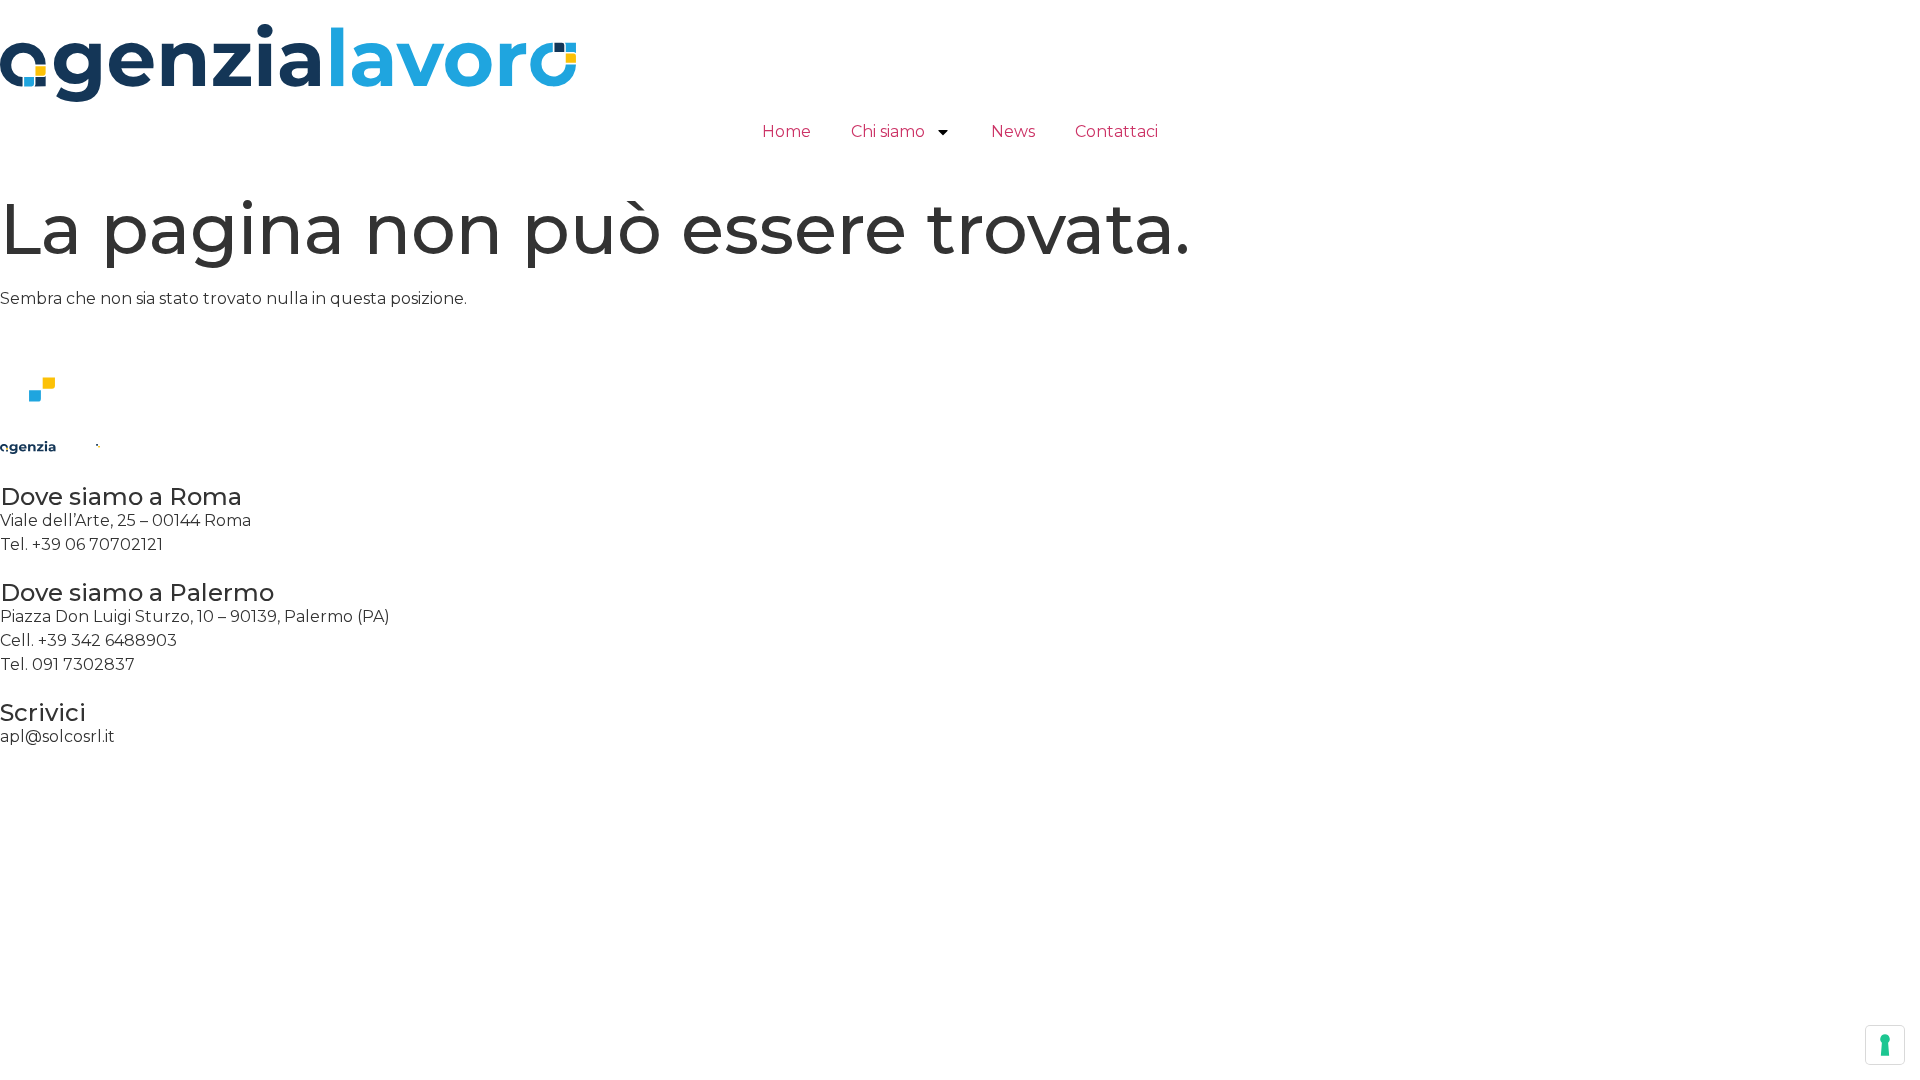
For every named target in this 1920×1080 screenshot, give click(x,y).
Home (786, 131)
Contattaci (1116, 131)
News (1013, 131)
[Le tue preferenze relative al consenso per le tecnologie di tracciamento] (1885, 1045)
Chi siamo (888, 131)
